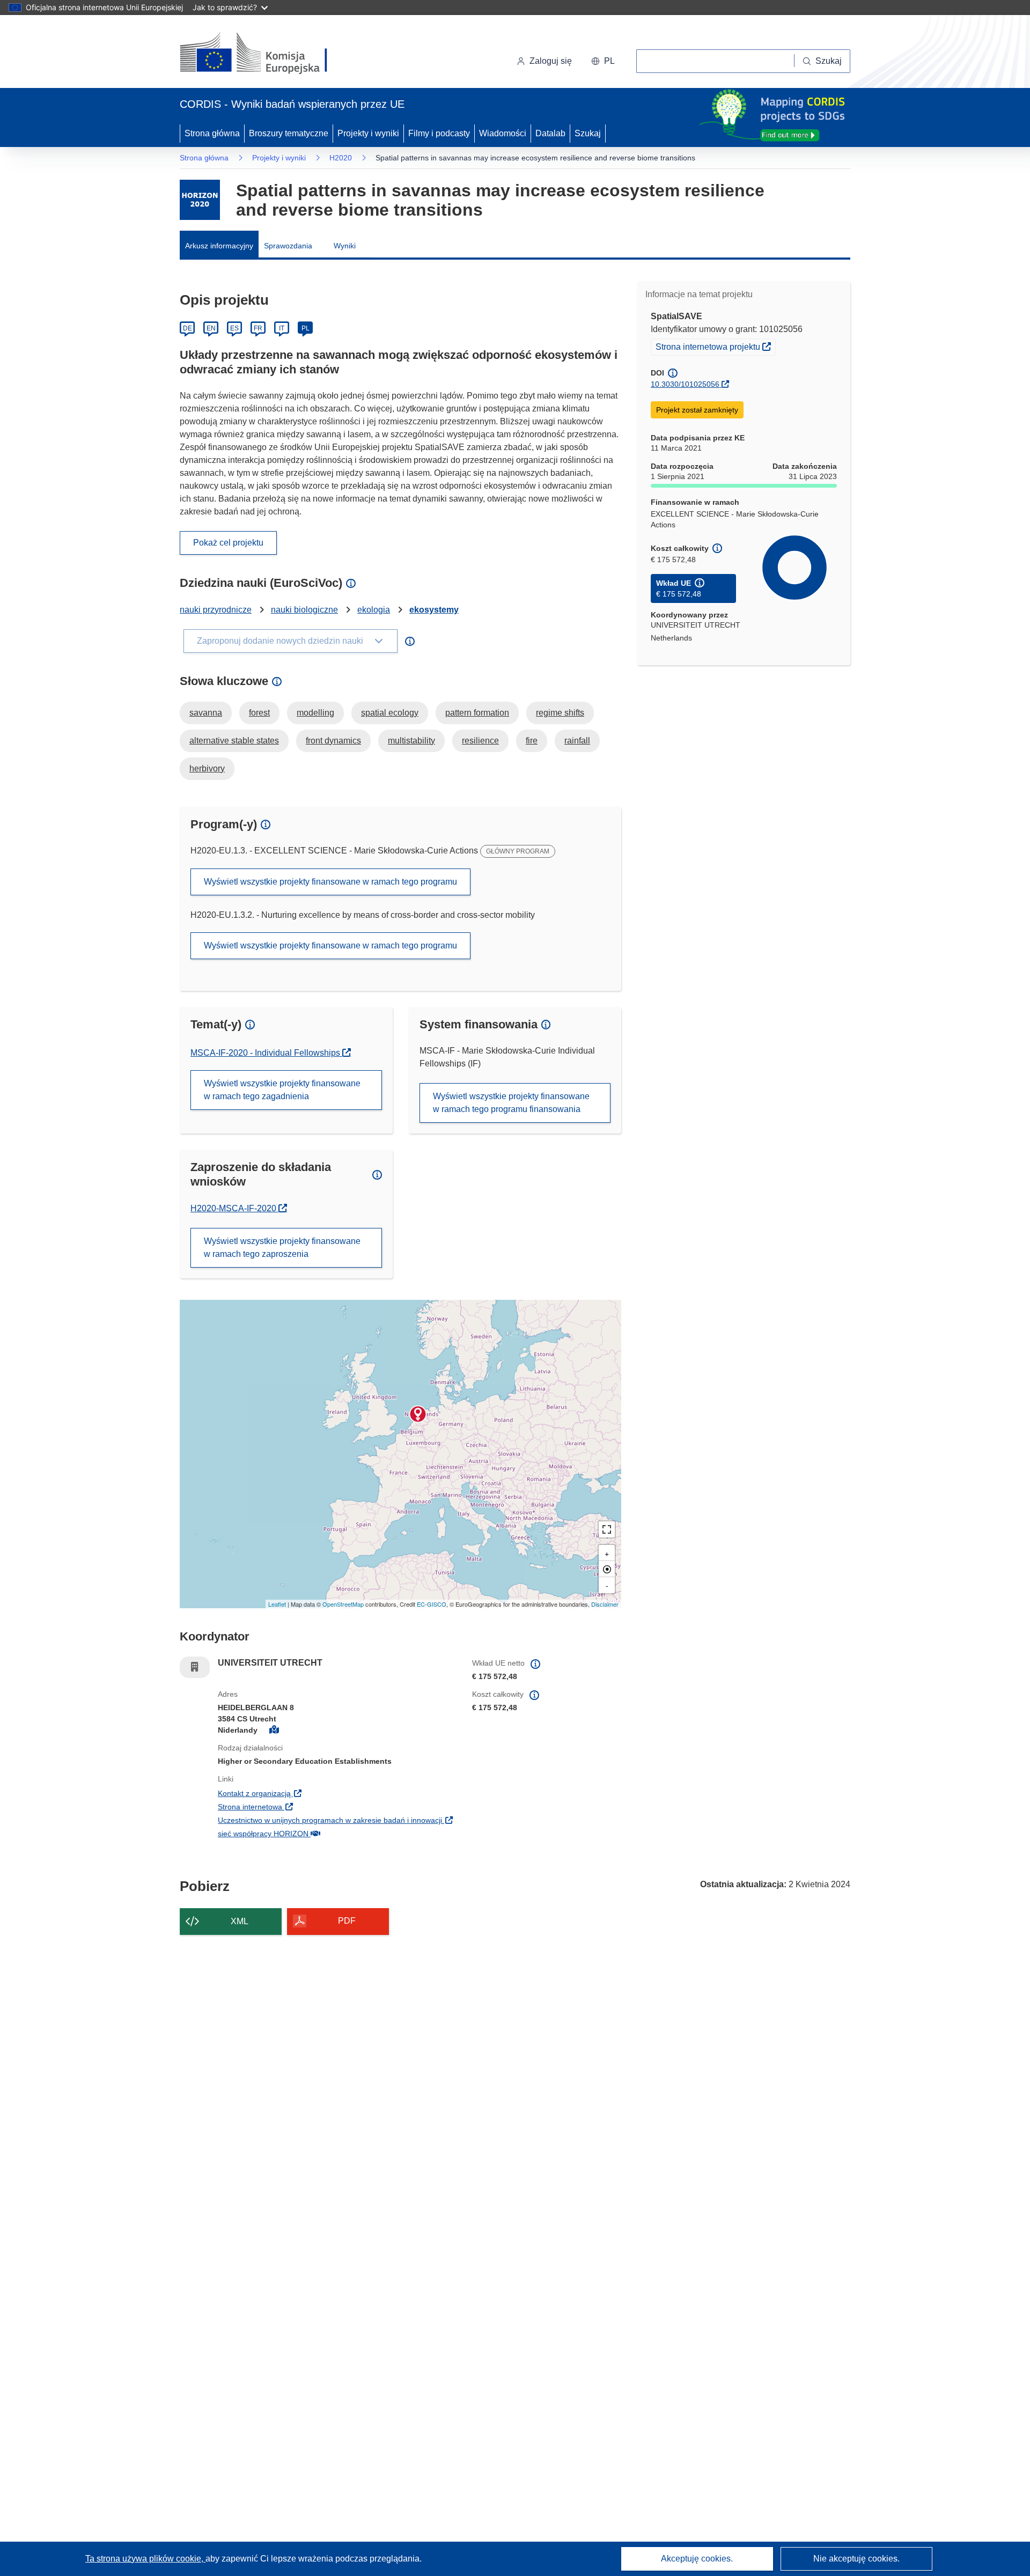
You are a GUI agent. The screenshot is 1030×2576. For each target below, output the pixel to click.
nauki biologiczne (304, 610)
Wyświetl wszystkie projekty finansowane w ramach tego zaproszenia (282, 1247)
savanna (206, 713)
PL (306, 328)
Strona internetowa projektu (715, 346)
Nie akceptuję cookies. (856, 2559)
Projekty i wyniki (368, 133)
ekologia (374, 610)
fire (532, 741)
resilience (480, 741)
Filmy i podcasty (439, 133)
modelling (315, 713)
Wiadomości (503, 133)
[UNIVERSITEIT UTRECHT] (418, 1414)
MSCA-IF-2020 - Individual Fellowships (266, 1053)
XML (240, 1921)
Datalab (550, 133)
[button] (603, 61)
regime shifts (560, 713)
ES (234, 328)
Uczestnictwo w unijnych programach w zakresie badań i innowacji (337, 1820)
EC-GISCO (432, 1604)
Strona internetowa (316, 1806)
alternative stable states (234, 741)
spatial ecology (390, 713)
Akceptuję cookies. (697, 2559)
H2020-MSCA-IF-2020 (239, 1208)
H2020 (341, 158)
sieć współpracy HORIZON (329, 1833)
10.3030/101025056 (685, 384)
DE (187, 328)
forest (259, 713)
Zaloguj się (551, 61)
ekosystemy (434, 610)
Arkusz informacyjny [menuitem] (219, 246)
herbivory (207, 768)
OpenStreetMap (343, 1604)
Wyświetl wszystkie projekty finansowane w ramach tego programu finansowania (511, 1103)
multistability (411, 741)
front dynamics (333, 741)
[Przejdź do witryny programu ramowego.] (200, 200)
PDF (347, 1921)
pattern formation (477, 713)
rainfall (577, 741)
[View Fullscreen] (607, 1529)
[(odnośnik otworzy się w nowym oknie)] (266, 54)
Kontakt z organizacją (320, 1793)
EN (211, 328)
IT (282, 328)
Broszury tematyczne (289, 133)
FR (258, 328)
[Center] (607, 1569)
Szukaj (588, 133)
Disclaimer (605, 1604)
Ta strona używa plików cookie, (145, 2559)
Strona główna (212, 133)
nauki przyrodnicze (216, 610)
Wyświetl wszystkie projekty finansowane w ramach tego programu (330, 882)
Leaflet (277, 1604)
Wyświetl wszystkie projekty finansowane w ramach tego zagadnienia (282, 1090)
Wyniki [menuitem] (345, 246)
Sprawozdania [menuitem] (288, 246)
